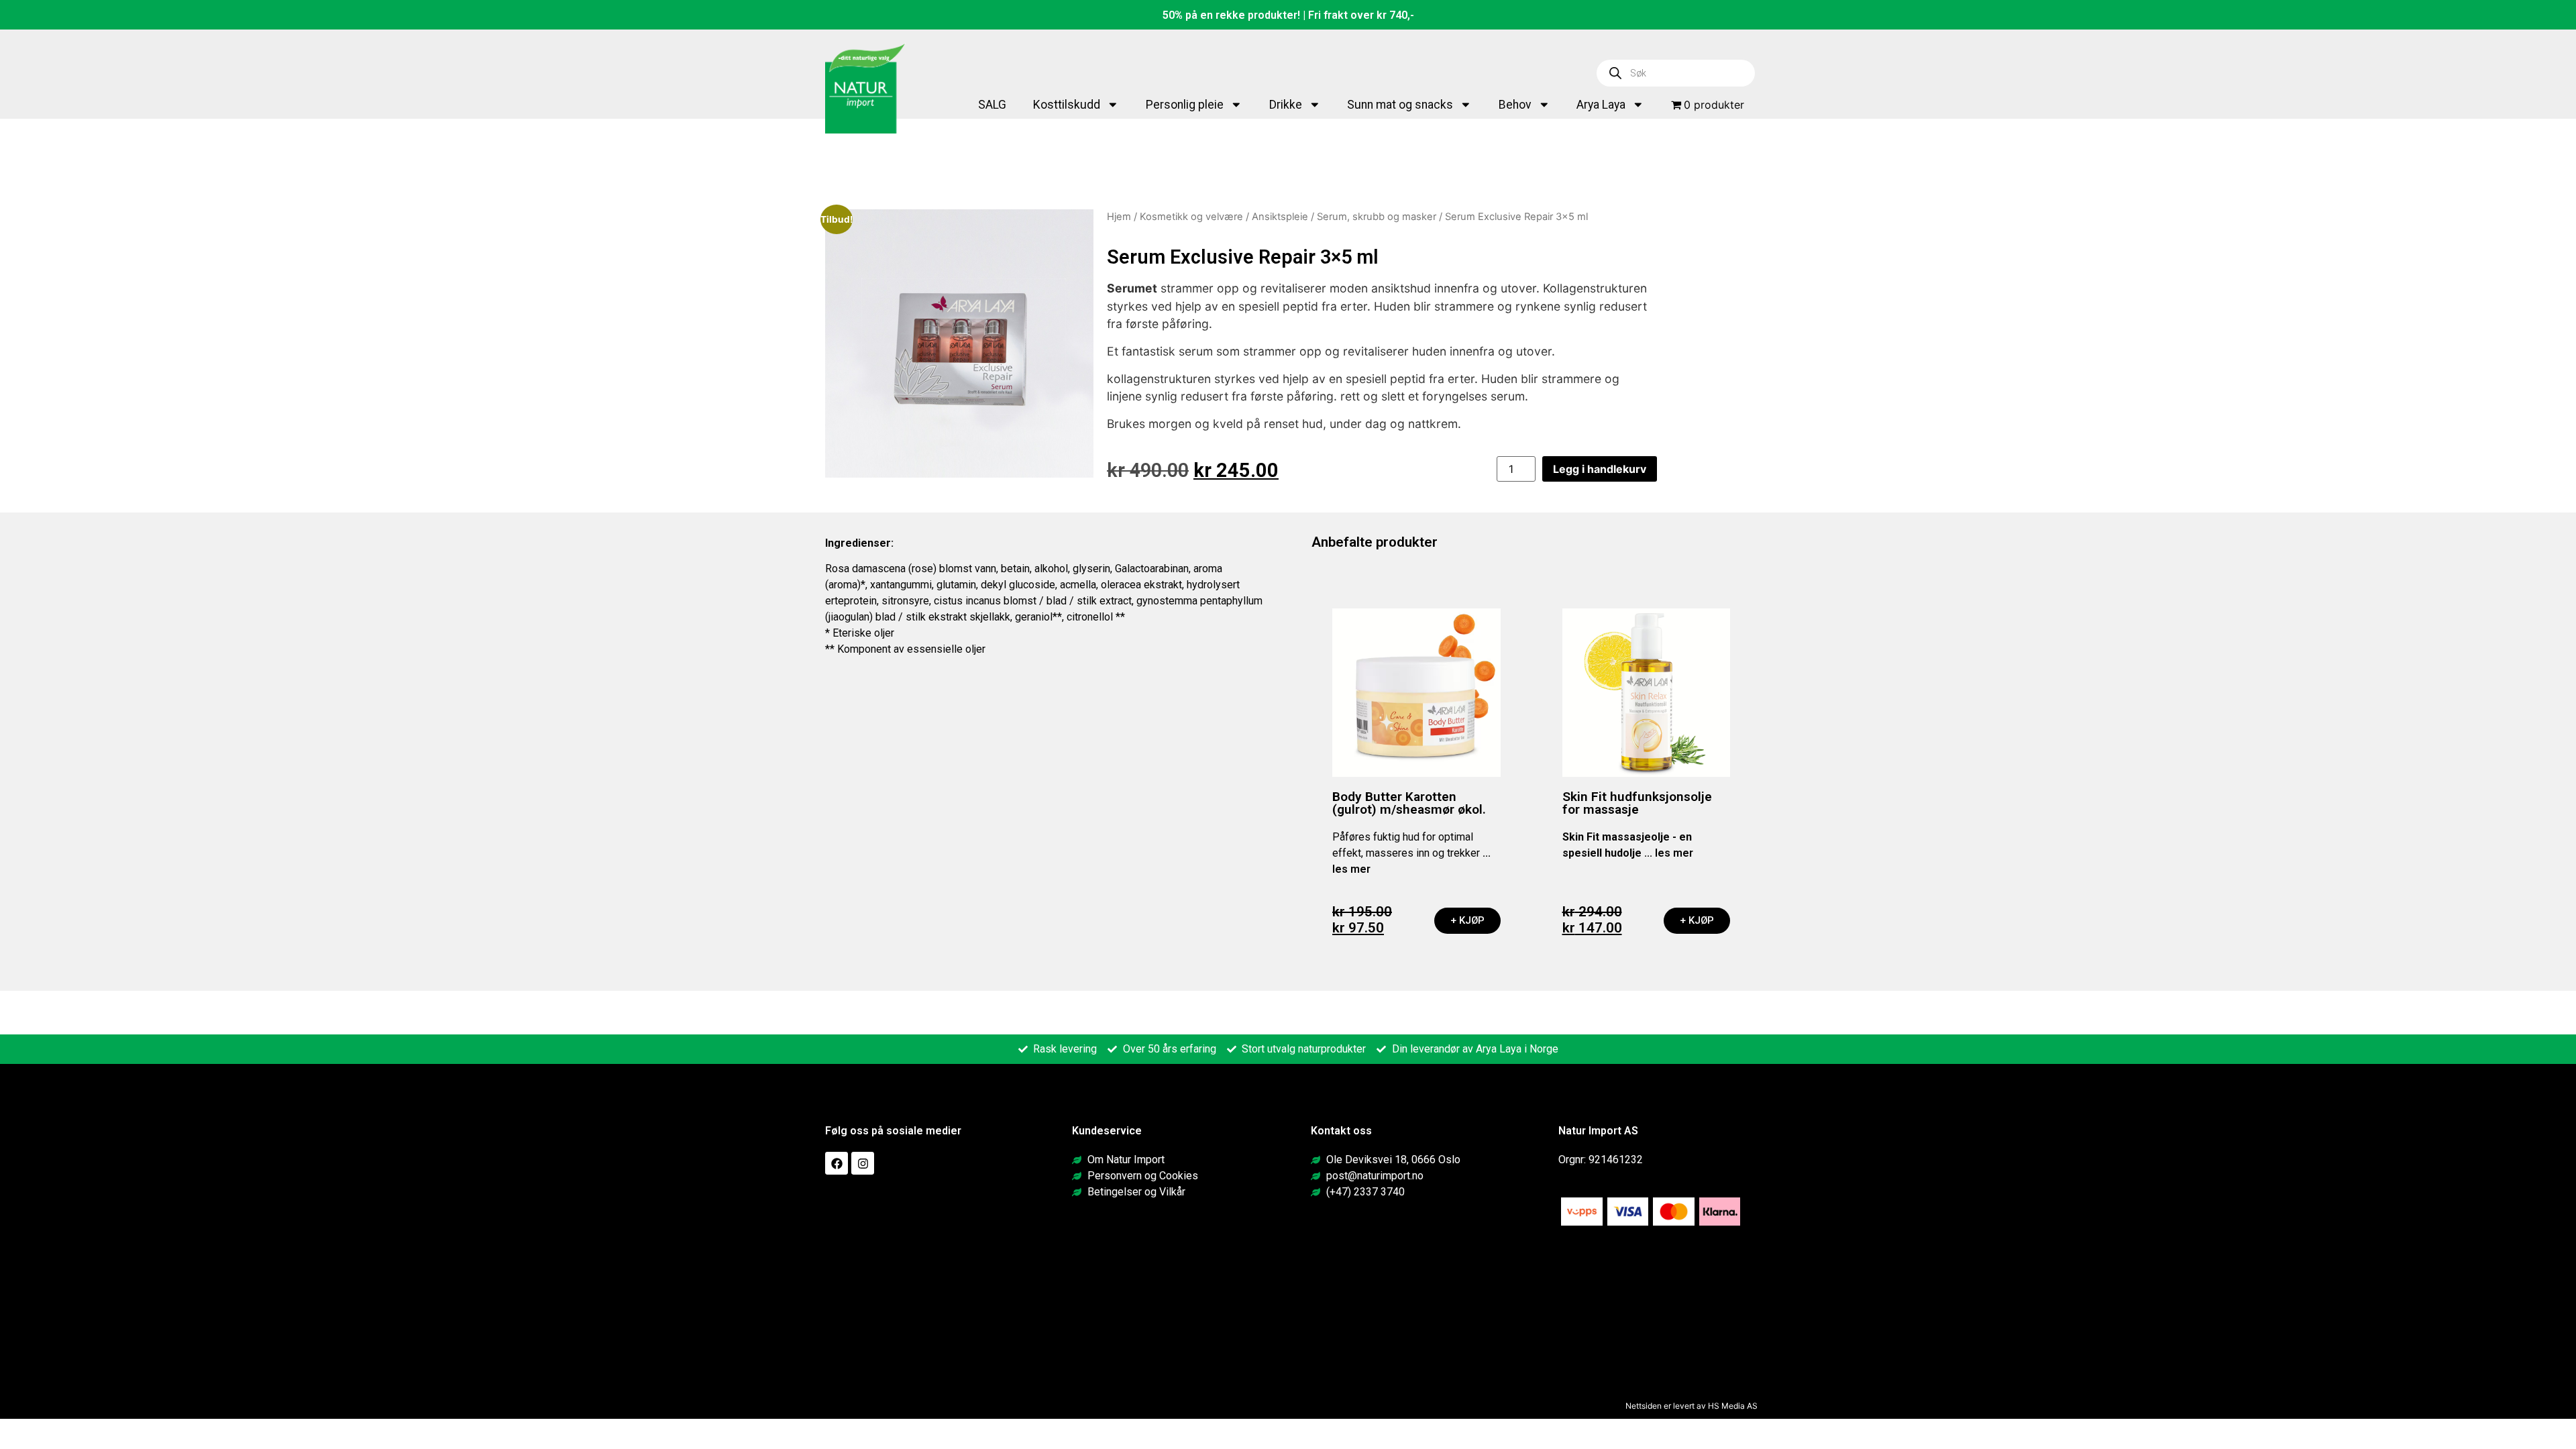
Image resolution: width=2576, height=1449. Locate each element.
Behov (1515, 105)
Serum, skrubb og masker (1377, 217)
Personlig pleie (1185, 105)
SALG (992, 105)
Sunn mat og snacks (1400, 105)
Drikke (1286, 105)
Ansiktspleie (1280, 217)
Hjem (1119, 217)
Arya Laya (1601, 105)
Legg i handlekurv (1600, 469)
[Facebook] (837, 1163)
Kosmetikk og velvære (1191, 217)
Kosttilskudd (1067, 105)
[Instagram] (863, 1163)
